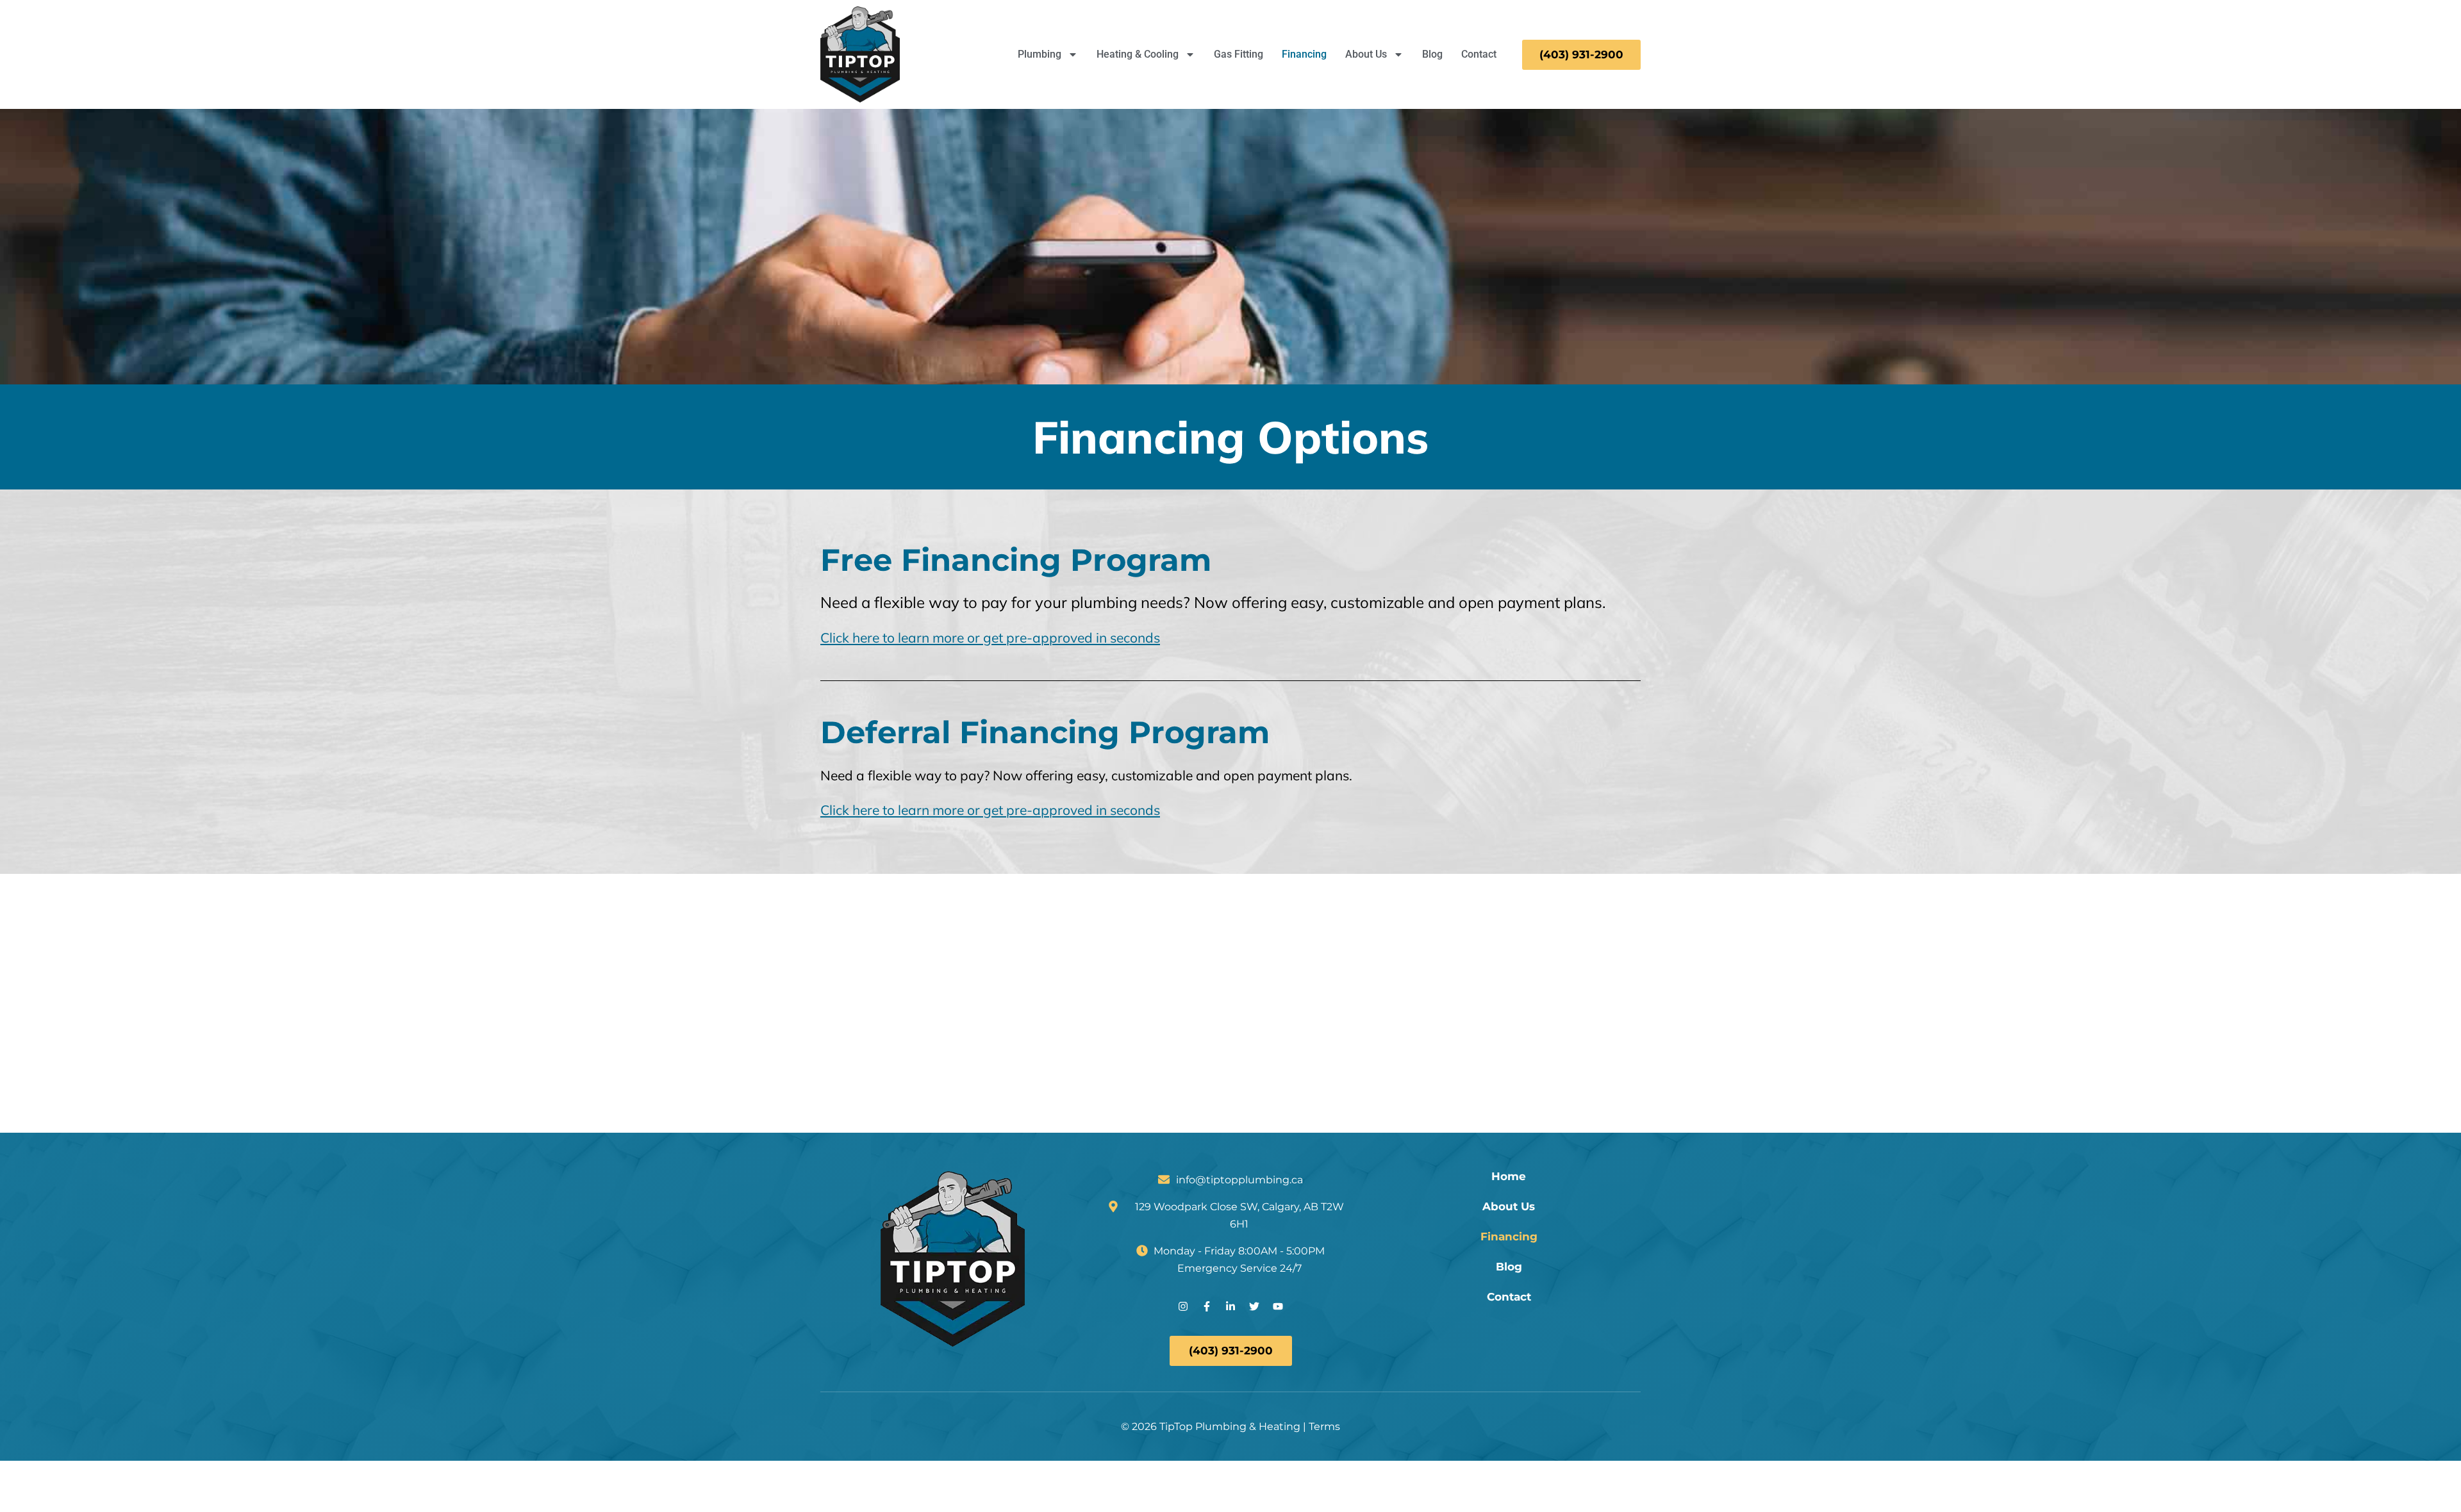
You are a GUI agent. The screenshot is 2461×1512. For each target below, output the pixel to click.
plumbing (1104, 602)
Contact (1479, 54)
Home (1509, 1177)
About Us (1366, 54)
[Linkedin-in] (1230, 1306)
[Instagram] (1183, 1306)
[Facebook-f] (1207, 1306)
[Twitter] (1254, 1306)
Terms (1324, 1426)
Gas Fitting (1239, 54)
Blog (1432, 54)
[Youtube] (1278, 1306)
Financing (1304, 54)
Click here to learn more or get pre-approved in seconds (990, 637)
